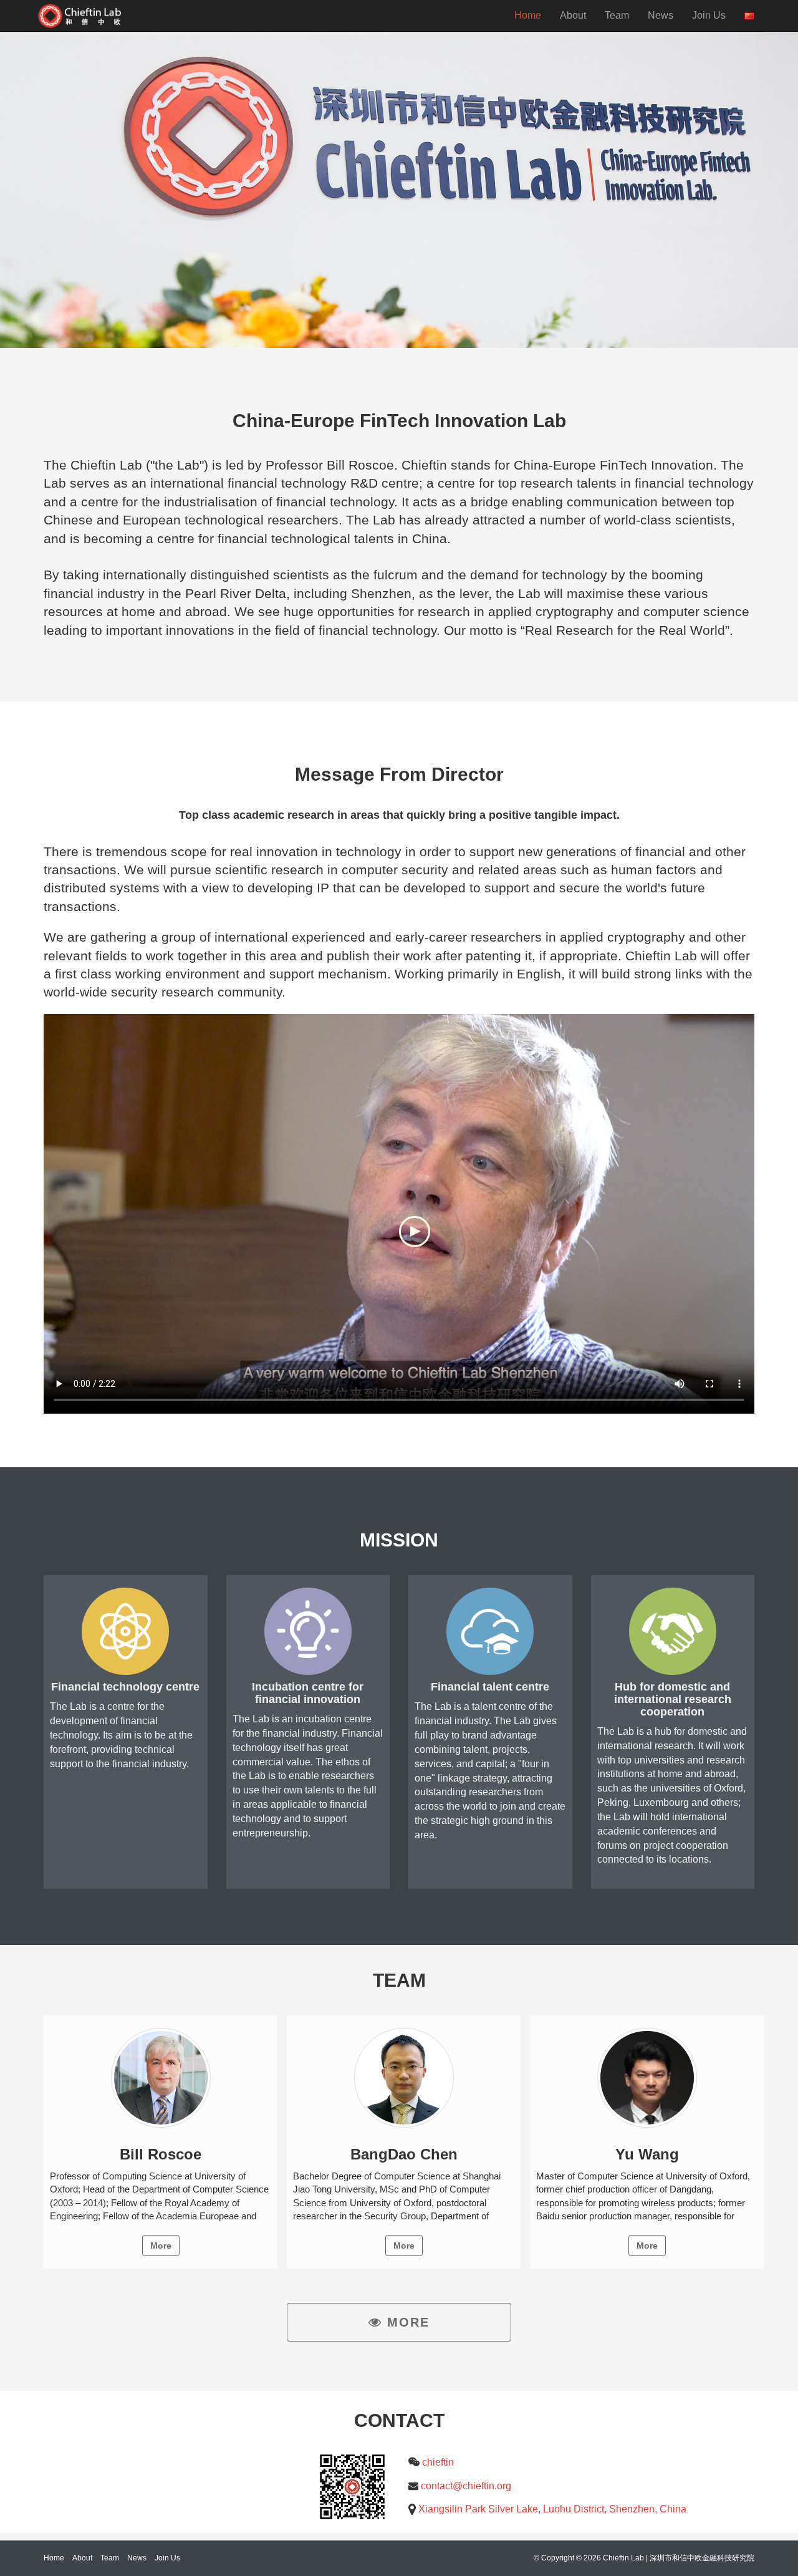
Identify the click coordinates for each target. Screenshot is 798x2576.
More (161, 2246)
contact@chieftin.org (466, 2486)
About (573, 15)
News (661, 15)
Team (617, 15)
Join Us (709, 15)
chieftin (438, 2462)
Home (528, 15)
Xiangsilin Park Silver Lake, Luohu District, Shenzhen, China (552, 2509)
